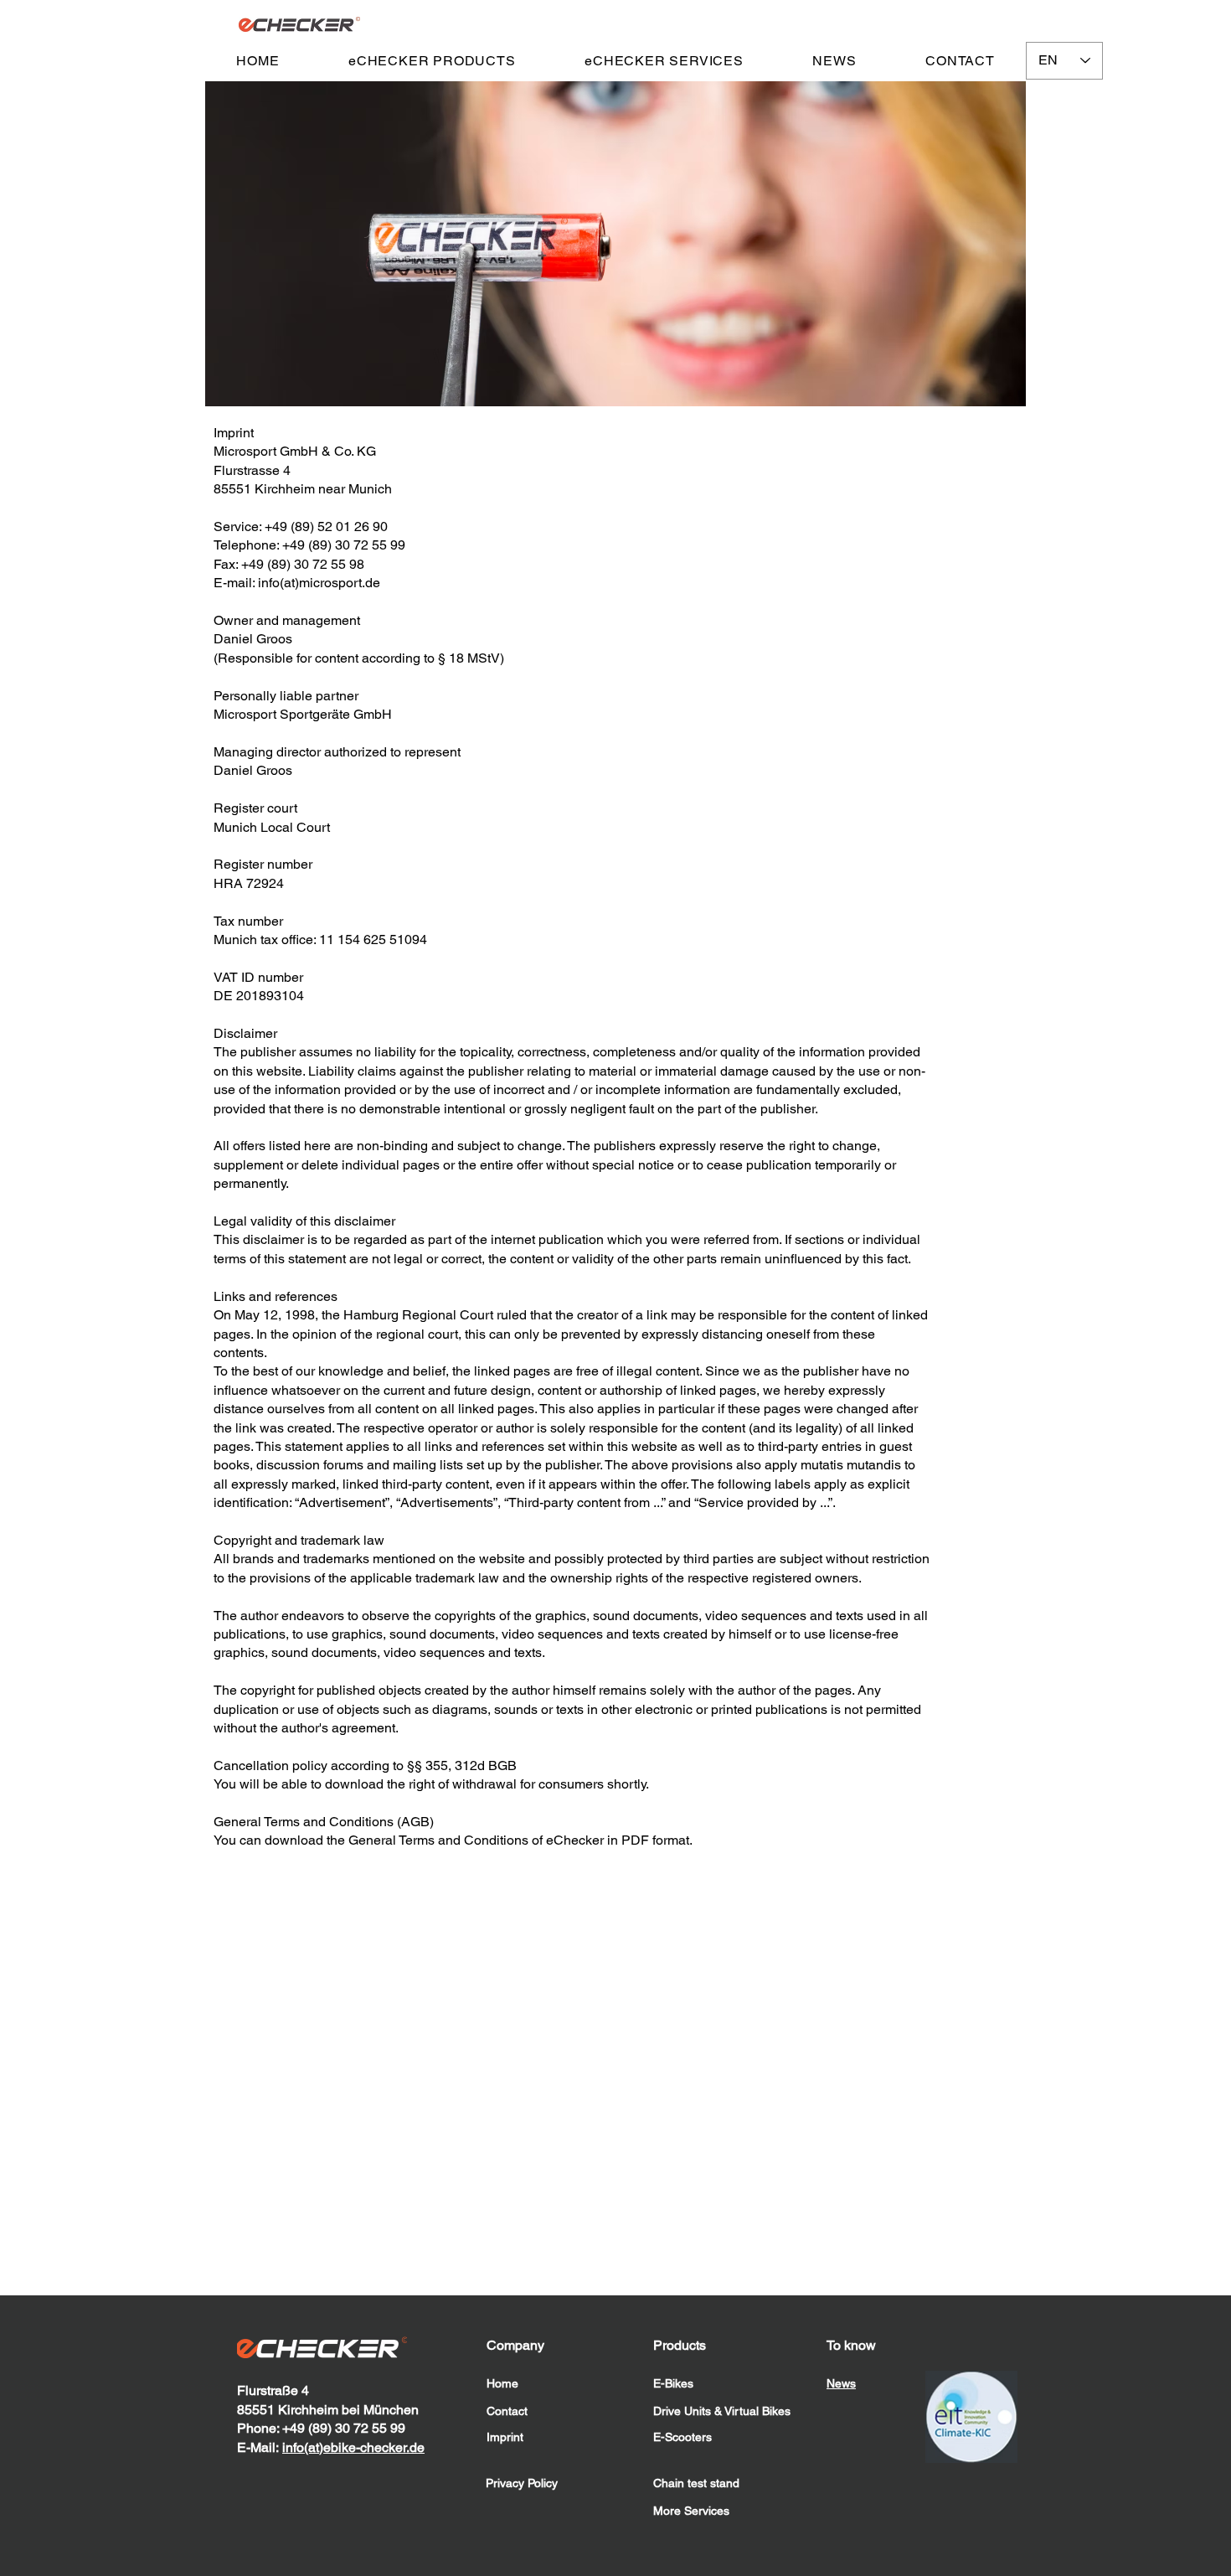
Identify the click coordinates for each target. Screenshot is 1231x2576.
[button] (432, 61)
